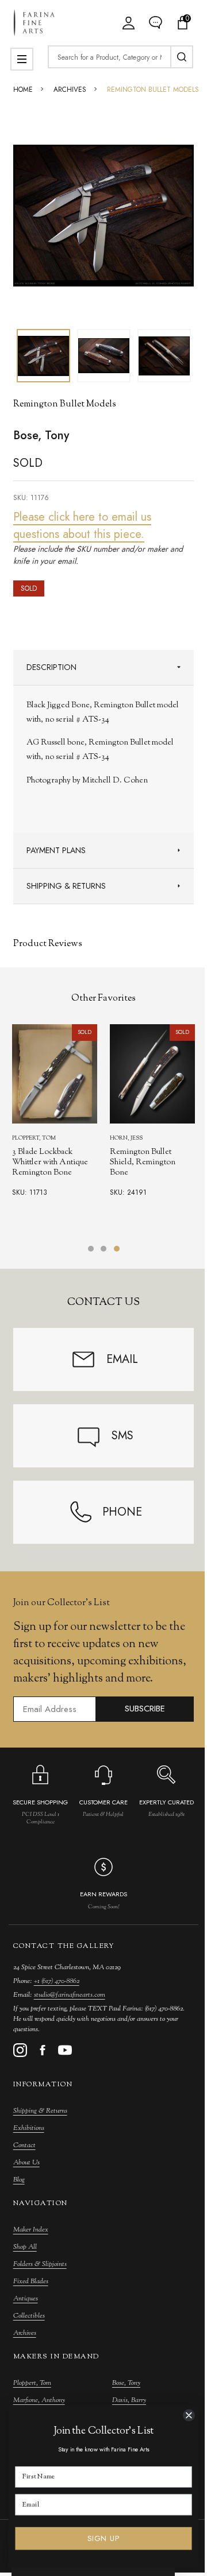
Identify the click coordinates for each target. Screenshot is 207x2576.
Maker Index (31, 2230)
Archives (25, 2333)
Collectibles (29, 2316)
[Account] (129, 23)
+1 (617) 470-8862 (57, 1981)
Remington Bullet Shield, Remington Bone (143, 1163)
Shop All (25, 2247)
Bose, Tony (126, 2383)
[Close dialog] (189, 2415)
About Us (26, 2163)
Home (23, 90)
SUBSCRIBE (145, 1709)
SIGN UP (104, 2538)
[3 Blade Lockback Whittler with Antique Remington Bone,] (55, 1074)
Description (51, 667)
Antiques (26, 2299)
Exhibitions (29, 2128)
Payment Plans (56, 850)
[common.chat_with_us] (156, 23)
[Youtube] (65, 2050)
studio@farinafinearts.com (70, 1995)
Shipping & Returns (66, 886)
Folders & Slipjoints (40, 2264)
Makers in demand (56, 2357)
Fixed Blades (31, 2281)
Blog (19, 2180)
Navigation (41, 2203)
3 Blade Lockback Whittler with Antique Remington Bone (50, 1163)
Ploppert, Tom (32, 2383)
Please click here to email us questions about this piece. (82, 526)
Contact (24, 2145)
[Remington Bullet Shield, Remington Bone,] (152, 1074)
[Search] (182, 57)
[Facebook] (43, 2050)
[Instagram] (20, 2050)
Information (43, 2085)
